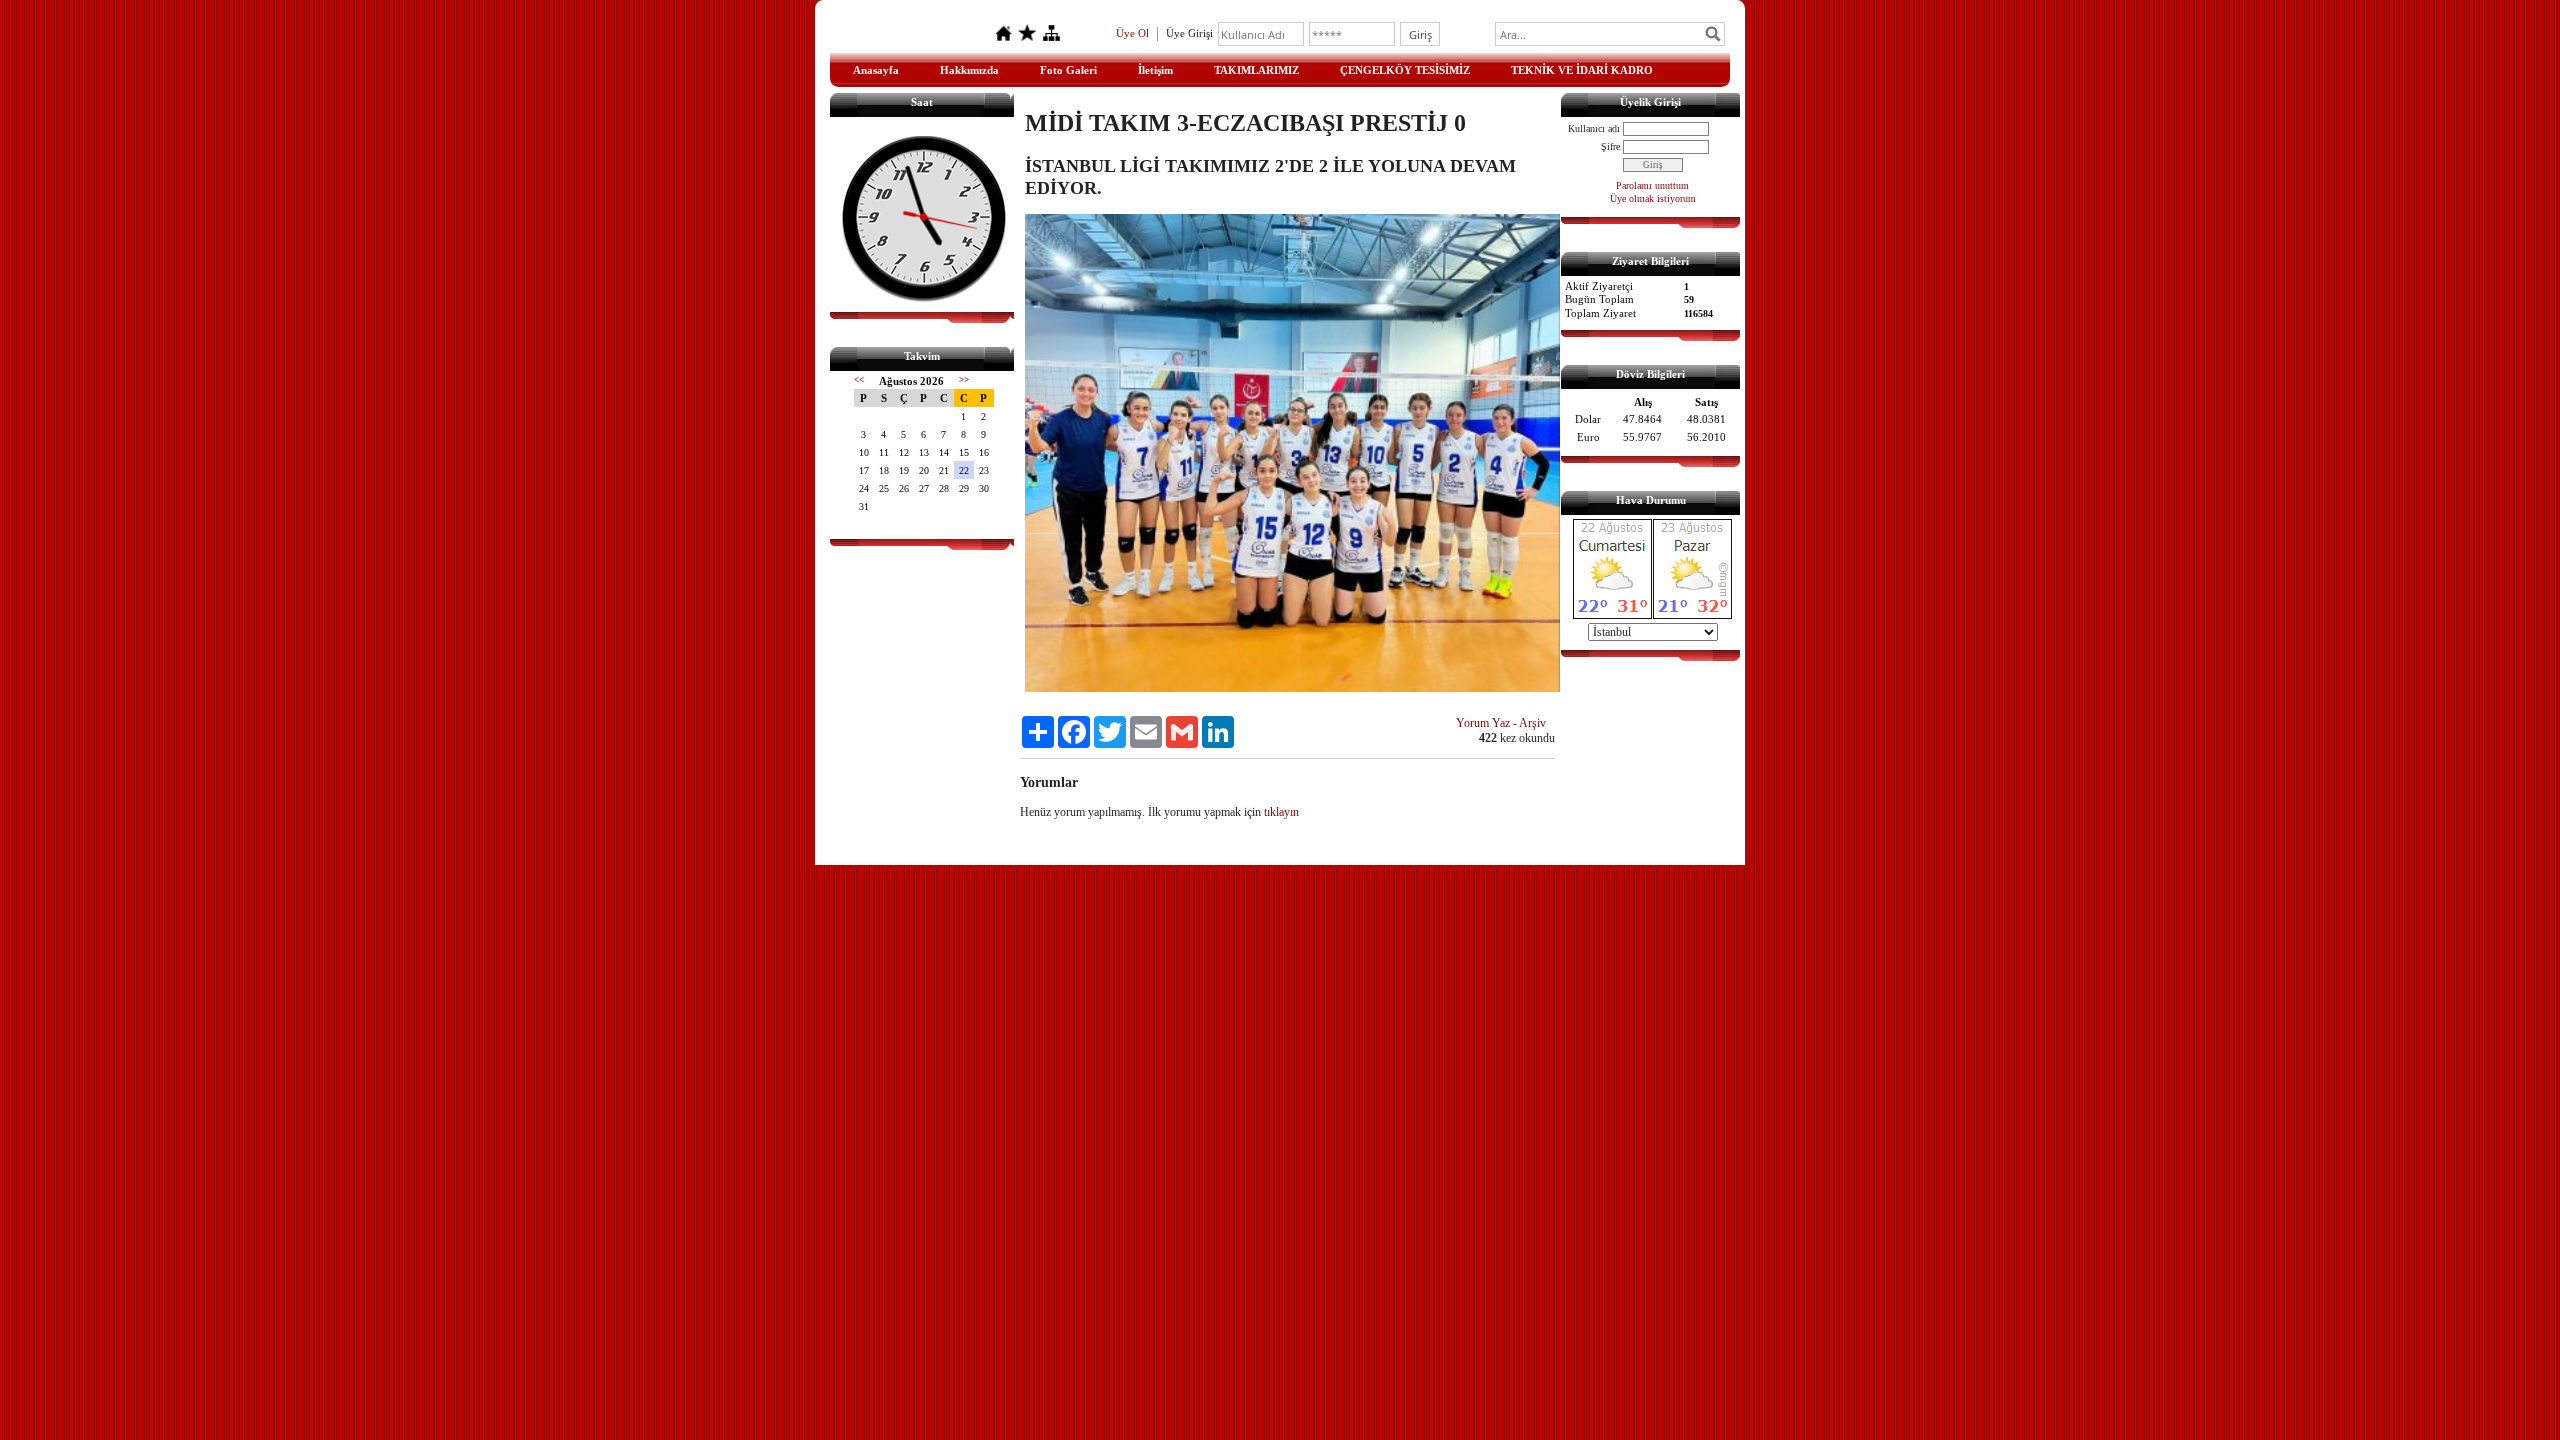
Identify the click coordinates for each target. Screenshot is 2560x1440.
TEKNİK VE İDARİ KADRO (1582, 70)
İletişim (1155, 70)
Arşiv (1532, 723)
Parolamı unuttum (1652, 185)
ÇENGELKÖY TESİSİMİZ (1405, 70)
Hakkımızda (969, 70)
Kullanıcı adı (1594, 128)
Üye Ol (1132, 33)
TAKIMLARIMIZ (1256, 70)
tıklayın (1281, 812)
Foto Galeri (1068, 70)
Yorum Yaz (1483, 723)
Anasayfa (876, 70)
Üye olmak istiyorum (1653, 198)
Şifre (1610, 146)
